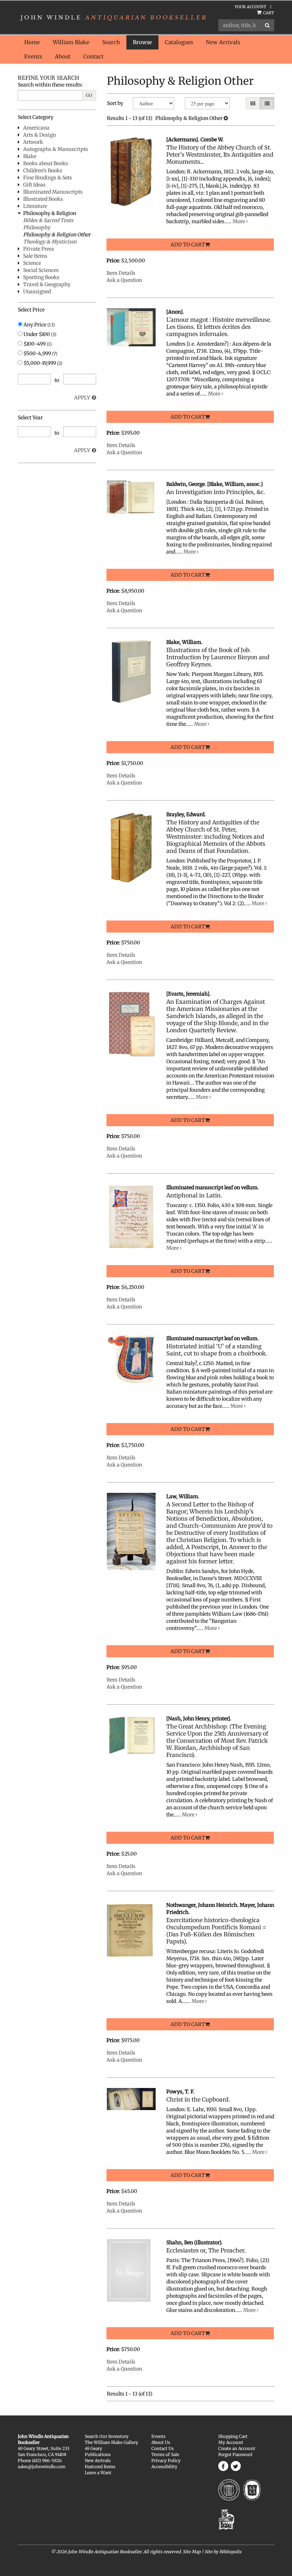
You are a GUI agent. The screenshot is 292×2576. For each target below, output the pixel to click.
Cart (268, 13)
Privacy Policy (166, 2460)
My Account (231, 2442)
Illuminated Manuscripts (53, 192)
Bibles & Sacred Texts (48, 220)
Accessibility (164, 2467)
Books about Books (46, 163)
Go (89, 95)
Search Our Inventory (107, 2436)
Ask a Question (124, 280)
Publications (98, 2454)
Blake (30, 156)
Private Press (39, 249)
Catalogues (179, 42)
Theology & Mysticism (50, 242)
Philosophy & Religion (50, 213)
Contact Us (163, 2448)
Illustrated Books (43, 199)
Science (32, 263)
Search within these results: (50, 85)
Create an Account (237, 2448)
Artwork (33, 142)
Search (111, 42)
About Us (161, 2442)
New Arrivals (223, 42)
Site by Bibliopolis (223, 2552)
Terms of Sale (165, 2454)
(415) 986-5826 (47, 2460)
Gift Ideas (34, 185)
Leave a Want (98, 2473)
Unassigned (37, 292)
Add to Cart (188, 245)
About (63, 56)
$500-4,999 (40, 353)
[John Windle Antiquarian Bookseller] (113, 17)
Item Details (121, 273)
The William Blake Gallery (111, 2442)
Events (33, 56)
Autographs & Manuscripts (56, 149)
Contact (93, 56)
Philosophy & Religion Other (57, 235)
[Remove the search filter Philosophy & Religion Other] (226, 118)
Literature (35, 206)
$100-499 (37, 344)
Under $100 (39, 334)
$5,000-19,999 (42, 363)
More (239, 221)
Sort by (115, 103)
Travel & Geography (47, 284)
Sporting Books (41, 277)
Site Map (192, 2552)
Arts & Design (40, 135)
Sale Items (35, 256)
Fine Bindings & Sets (48, 178)
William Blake (71, 42)
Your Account (251, 7)
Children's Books (43, 170)
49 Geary (93, 2448)
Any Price (39, 325)
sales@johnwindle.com (42, 2467)
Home (32, 42)
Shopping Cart (233, 2436)
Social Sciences (41, 270)
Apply (82, 398)
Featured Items (100, 2467)
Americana (36, 128)
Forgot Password (235, 2454)
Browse (142, 42)
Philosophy (37, 227)
